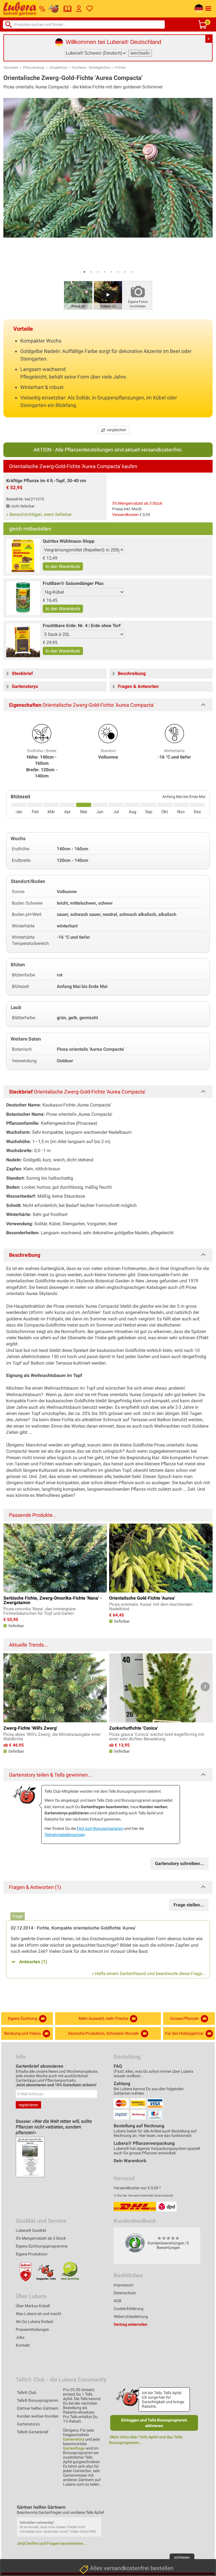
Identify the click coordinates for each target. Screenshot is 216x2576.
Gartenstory (74, 2439)
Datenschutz (125, 2293)
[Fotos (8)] (78, 295)
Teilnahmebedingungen (65, 1835)
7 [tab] (125, 272)
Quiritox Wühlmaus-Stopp (69, 541)
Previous (11, 1687)
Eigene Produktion (32, 2254)
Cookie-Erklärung (129, 2309)
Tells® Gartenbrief (33, 2432)
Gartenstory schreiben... (180, 1863)
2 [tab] (91, 272)
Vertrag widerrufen (130, 2324)
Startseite (11, 68)
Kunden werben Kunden (38, 2416)
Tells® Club (27, 2392)
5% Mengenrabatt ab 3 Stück (137, 503)
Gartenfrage (74, 2448)
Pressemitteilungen (32, 2329)
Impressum (123, 2285)
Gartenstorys (28, 2424)
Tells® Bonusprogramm (38, 2400)
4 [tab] (105, 272)
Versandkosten (125, 515)
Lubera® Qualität (31, 2230)
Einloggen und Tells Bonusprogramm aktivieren (154, 2423)
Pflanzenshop (34, 68)
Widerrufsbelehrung (131, 2316)
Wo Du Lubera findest (34, 2322)
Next (205, 1687)
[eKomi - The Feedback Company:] (135, 2243)
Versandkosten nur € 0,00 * (137, 2188)
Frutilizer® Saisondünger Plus (73, 583)
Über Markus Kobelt (33, 2306)
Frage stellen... (189, 1905)
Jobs (20, 2337)
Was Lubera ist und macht (39, 2314)
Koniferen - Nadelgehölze (91, 68)
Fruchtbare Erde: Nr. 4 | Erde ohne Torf (82, 626)
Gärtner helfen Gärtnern (38, 2408)
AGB (118, 2301)
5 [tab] (111, 272)
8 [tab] (132, 272)
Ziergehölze (58, 68)
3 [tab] (98, 272)
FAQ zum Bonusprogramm (100, 1828)
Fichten (120, 68)
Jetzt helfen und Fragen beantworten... (52, 2543)
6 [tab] (118, 272)
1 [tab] (84, 272)
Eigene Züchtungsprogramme (42, 2246)
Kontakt (23, 2345)
